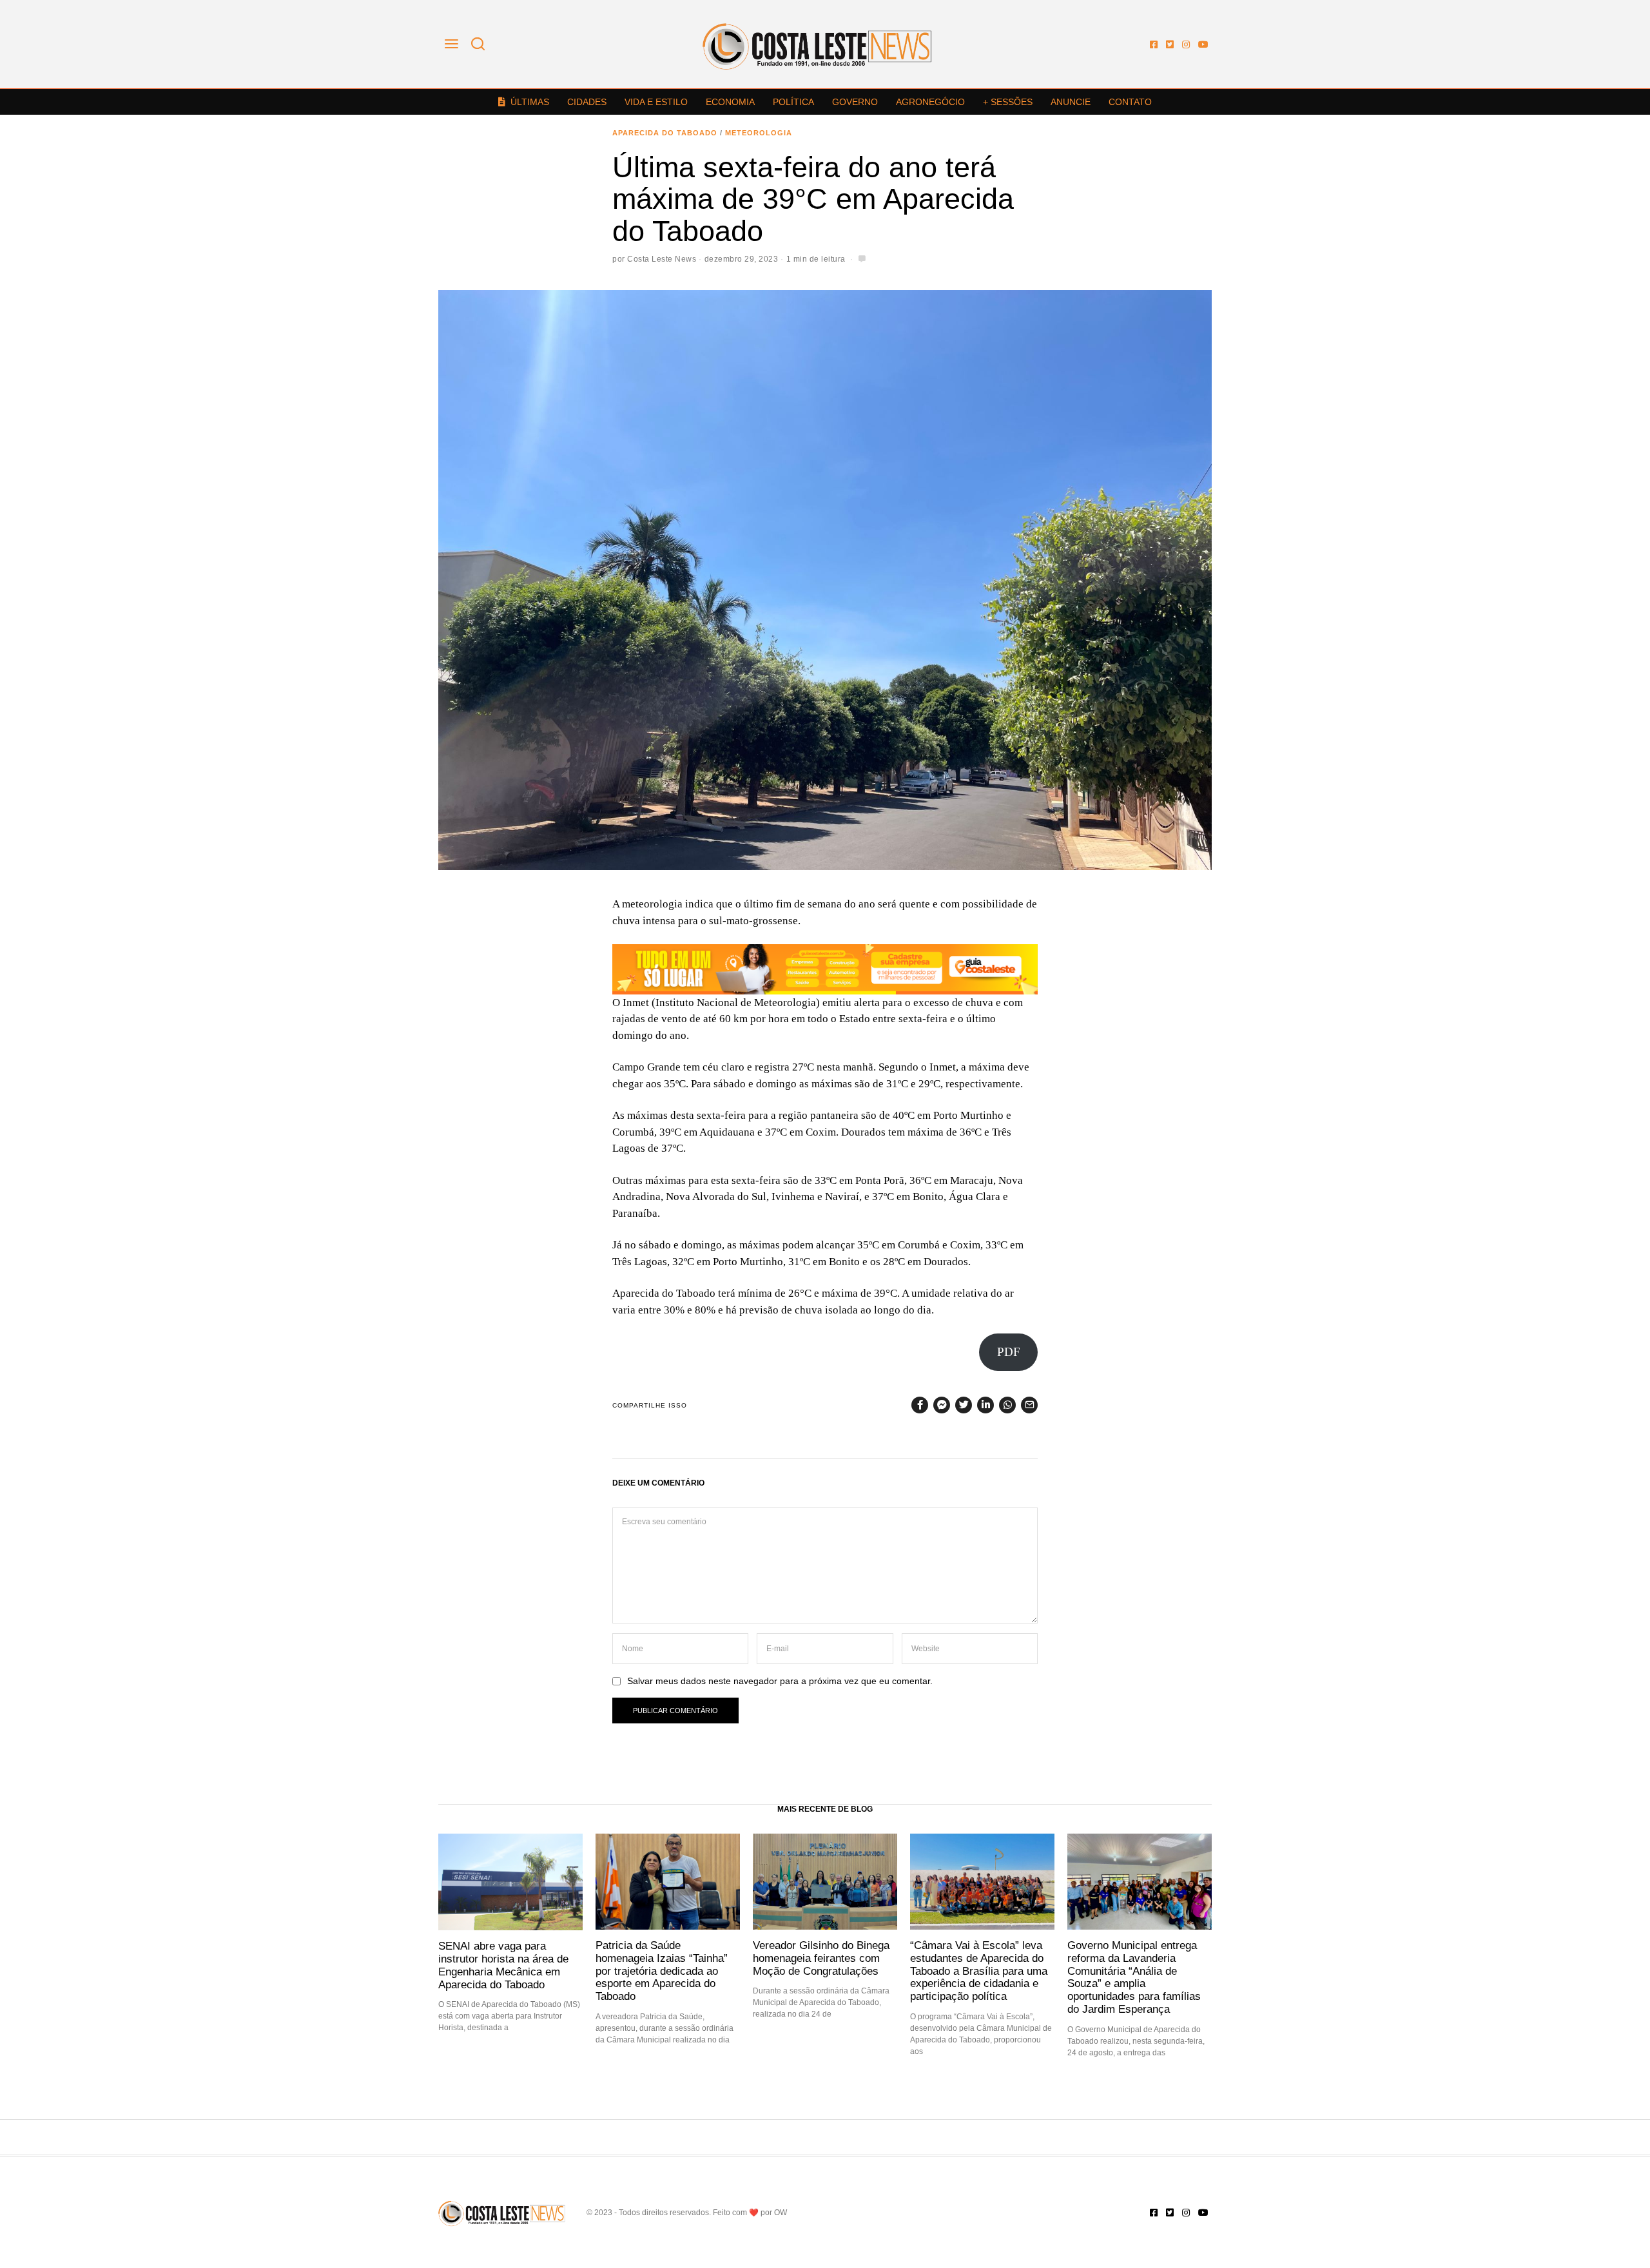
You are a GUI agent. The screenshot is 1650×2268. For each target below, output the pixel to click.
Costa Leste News (662, 259)
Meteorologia (759, 133)
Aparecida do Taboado (665, 133)
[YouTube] (1203, 44)
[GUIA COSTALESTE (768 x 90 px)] (825, 968)
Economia (730, 102)
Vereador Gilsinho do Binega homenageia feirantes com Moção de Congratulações (821, 1958)
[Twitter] (1170, 44)
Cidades (587, 102)
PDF (1009, 1352)
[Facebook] (1154, 44)
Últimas (530, 102)
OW (781, 2213)
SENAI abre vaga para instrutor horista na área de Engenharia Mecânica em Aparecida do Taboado (503, 1965)
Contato (1130, 102)
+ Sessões (1008, 102)
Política (793, 102)
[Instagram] (1186, 44)
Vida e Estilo (656, 102)
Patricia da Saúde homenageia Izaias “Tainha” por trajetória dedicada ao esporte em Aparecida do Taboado (662, 1971)
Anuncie (1071, 102)
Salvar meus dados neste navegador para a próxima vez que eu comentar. (780, 1681)
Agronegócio (930, 102)
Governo (855, 102)
